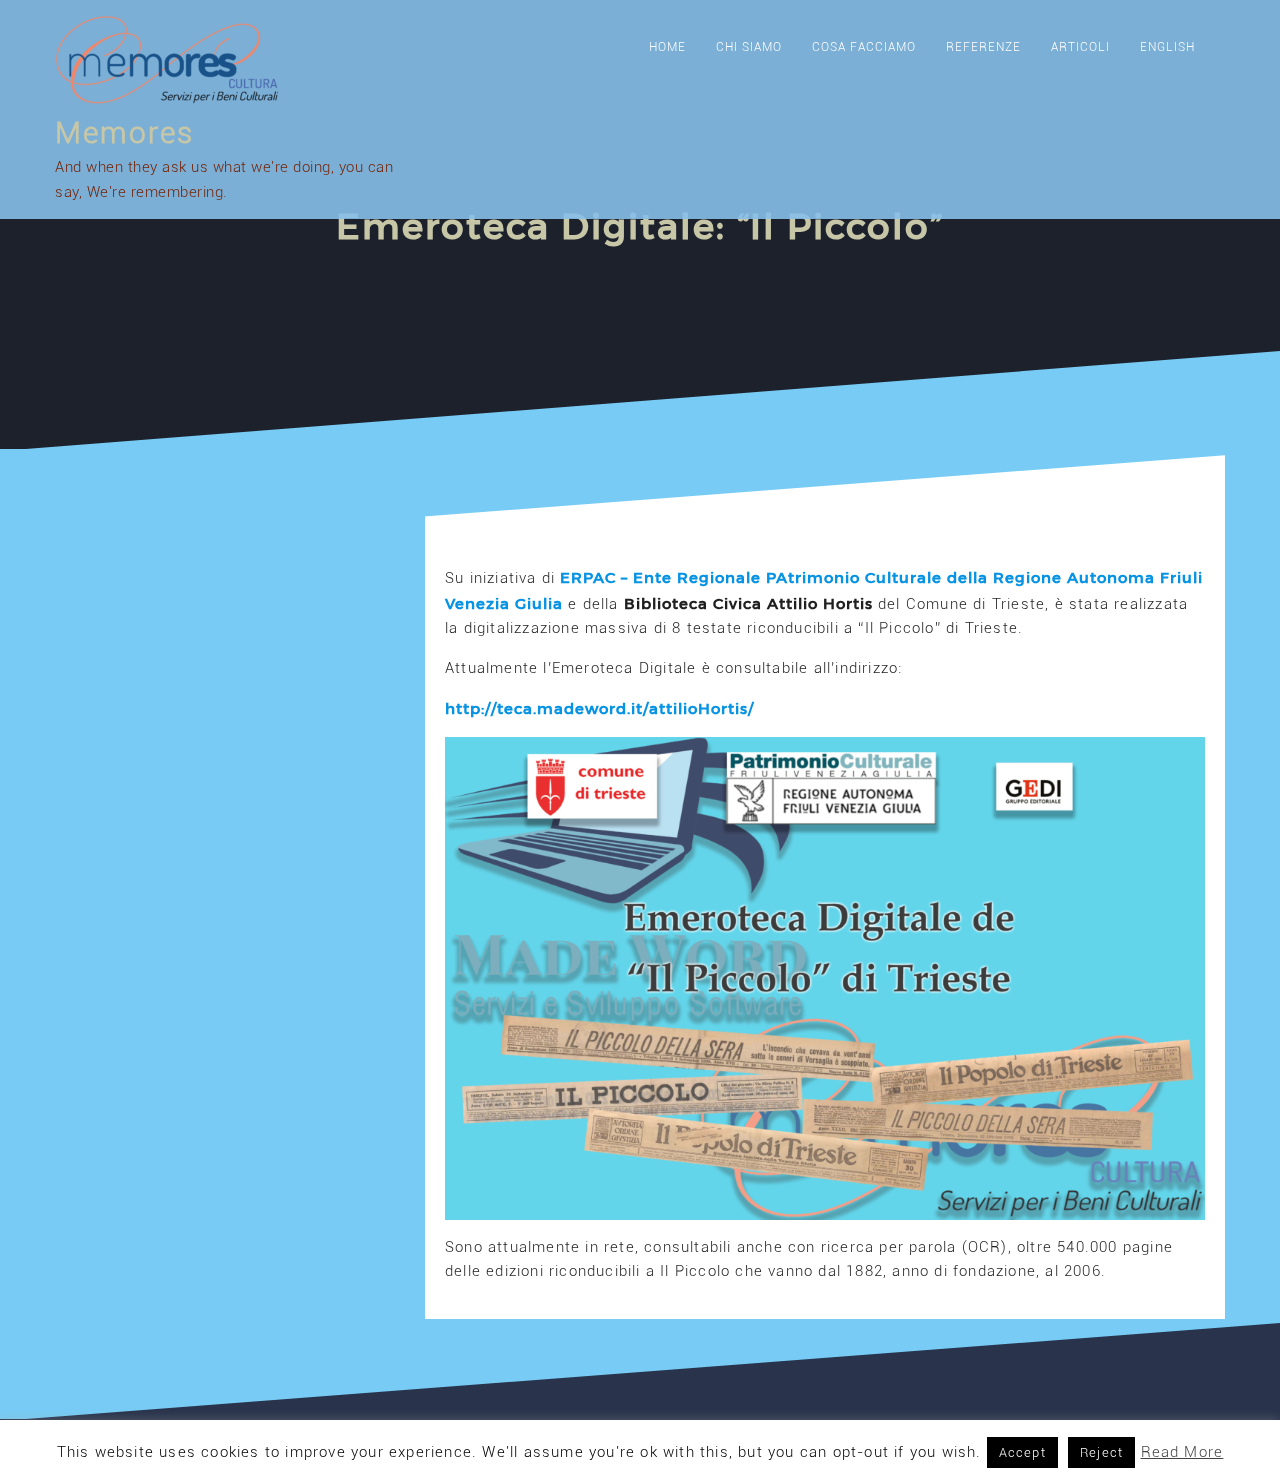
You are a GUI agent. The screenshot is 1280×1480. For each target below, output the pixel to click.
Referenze (983, 47)
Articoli (1080, 47)
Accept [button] (1022, 1452)
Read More (1182, 1452)
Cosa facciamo (864, 47)
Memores (124, 132)
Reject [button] (1101, 1452)
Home (667, 47)
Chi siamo (749, 47)
